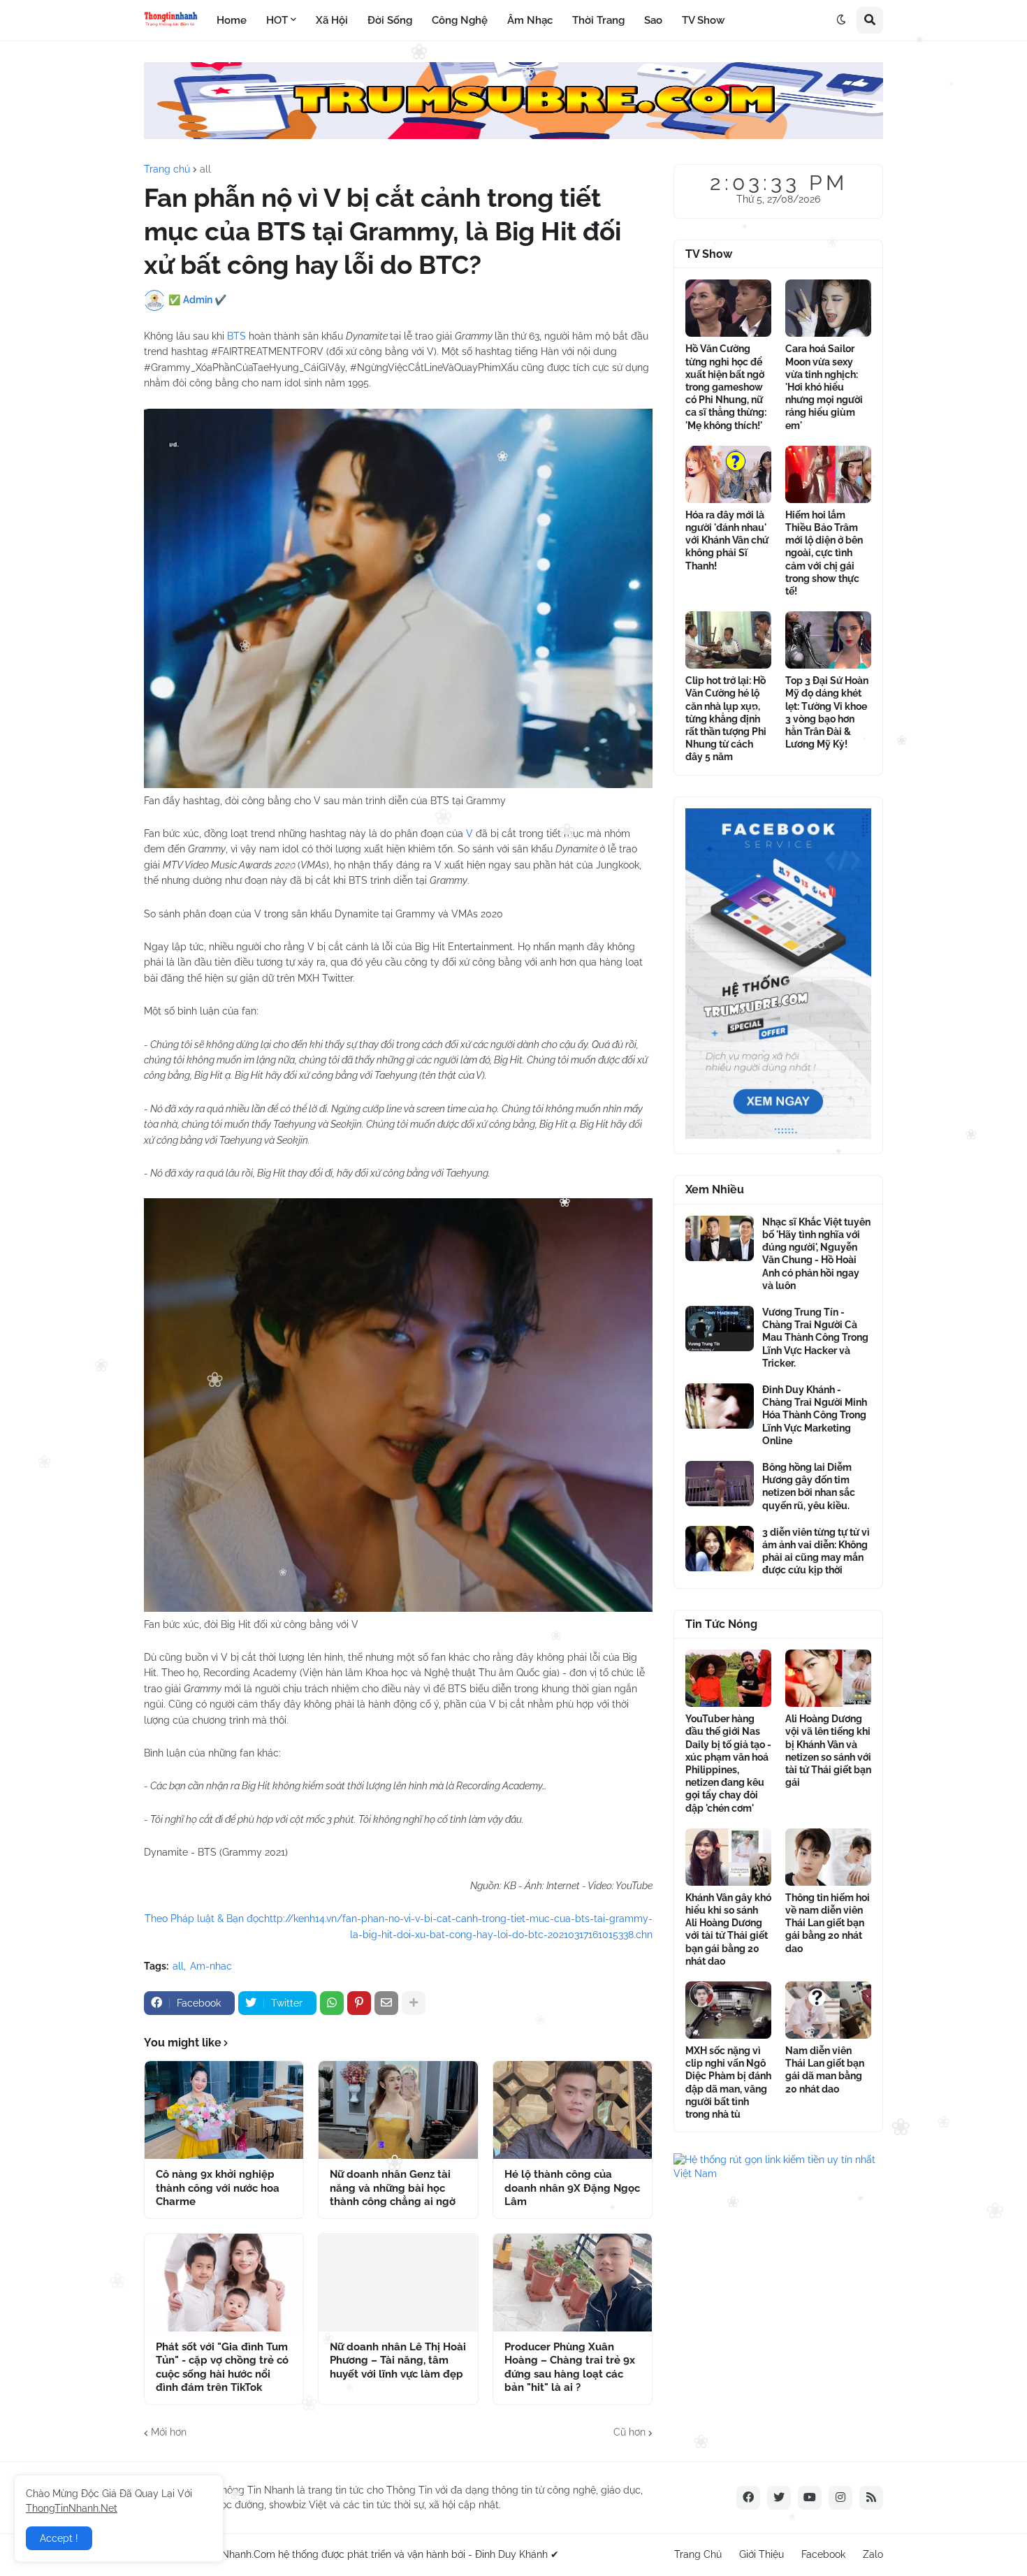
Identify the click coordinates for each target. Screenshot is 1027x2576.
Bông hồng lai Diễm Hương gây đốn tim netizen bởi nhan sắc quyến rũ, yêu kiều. (809, 1486)
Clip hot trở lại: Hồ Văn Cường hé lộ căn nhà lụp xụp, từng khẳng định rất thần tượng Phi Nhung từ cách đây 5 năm (726, 719)
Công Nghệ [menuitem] (460, 20)
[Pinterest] (359, 2003)
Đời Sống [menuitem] (390, 20)
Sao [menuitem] (653, 20)
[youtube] (810, 2498)
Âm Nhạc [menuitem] (530, 20)
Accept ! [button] (59, 2538)
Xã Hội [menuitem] (332, 20)
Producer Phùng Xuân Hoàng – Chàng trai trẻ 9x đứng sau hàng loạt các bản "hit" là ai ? (570, 2367)
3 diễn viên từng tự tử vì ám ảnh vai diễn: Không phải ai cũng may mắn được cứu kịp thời (816, 1551)
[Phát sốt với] (224, 2283)
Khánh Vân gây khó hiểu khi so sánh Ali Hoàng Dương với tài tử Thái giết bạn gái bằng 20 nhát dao (728, 1929)
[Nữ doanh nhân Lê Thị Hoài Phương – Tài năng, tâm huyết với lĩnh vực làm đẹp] (398, 2283)
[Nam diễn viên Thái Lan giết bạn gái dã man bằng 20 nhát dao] (828, 2010)
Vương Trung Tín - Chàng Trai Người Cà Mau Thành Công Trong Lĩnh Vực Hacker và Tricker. (815, 1338)
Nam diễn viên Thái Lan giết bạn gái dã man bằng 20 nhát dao (825, 2070)
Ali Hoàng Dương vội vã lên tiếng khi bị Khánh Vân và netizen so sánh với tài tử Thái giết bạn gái (828, 1751)
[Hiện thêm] (414, 2003)
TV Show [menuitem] (703, 20)
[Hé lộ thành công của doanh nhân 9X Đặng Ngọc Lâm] (573, 2110)
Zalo (873, 2554)
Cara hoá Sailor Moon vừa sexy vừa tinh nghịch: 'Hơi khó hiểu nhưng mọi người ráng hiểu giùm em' (824, 387)
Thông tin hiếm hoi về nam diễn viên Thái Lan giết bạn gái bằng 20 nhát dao (828, 1923)
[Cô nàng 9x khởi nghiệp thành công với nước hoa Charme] (224, 2110)
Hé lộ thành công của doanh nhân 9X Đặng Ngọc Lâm (572, 2188)
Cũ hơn (629, 2432)
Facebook (823, 2554)
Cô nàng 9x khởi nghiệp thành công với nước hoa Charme (218, 2188)
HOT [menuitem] (277, 20)
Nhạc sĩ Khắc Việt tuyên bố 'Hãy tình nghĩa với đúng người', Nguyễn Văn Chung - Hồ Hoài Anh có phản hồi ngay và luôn (816, 1254)
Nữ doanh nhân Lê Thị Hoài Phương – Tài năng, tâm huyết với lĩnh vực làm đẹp (398, 2360)
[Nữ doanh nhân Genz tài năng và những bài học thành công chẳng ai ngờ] (398, 2110)
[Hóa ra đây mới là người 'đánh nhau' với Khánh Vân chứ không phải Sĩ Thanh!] (728, 474)
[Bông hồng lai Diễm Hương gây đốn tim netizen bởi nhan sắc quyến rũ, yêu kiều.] (720, 1484)
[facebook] (748, 2498)
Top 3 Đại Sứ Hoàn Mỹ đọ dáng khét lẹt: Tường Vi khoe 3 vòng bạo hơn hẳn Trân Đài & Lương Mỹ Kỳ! (827, 712)
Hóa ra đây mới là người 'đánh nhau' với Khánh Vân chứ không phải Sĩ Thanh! (727, 540)
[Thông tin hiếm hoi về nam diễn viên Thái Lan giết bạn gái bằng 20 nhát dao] (828, 1857)
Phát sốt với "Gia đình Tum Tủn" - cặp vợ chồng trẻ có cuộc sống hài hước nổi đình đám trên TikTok (222, 2367)
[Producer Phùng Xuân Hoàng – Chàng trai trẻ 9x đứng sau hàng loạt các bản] (573, 2283)
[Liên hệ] (778, 1135)
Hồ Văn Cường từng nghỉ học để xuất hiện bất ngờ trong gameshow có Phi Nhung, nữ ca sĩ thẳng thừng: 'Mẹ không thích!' (726, 387)
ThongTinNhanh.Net (72, 2508)
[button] (841, 20)
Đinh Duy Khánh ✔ (517, 2554)
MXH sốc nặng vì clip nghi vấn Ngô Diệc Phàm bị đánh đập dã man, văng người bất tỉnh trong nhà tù (728, 2082)
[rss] (871, 2498)
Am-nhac (211, 1966)
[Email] (386, 2003)
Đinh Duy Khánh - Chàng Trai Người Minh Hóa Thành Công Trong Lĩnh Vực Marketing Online (815, 1415)
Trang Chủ (698, 2554)
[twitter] (779, 2498)
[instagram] (840, 2498)
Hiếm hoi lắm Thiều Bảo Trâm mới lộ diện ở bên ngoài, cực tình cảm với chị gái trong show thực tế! (824, 553)
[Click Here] (513, 136)
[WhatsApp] (332, 2003)
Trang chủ (167, 169)
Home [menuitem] (232, 20)
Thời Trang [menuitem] (598, 20)
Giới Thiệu (762, 2554)
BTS (238, 336)
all (205, 169)
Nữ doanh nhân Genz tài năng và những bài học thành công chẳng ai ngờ (393, 2188)
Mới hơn (169, 2432)
